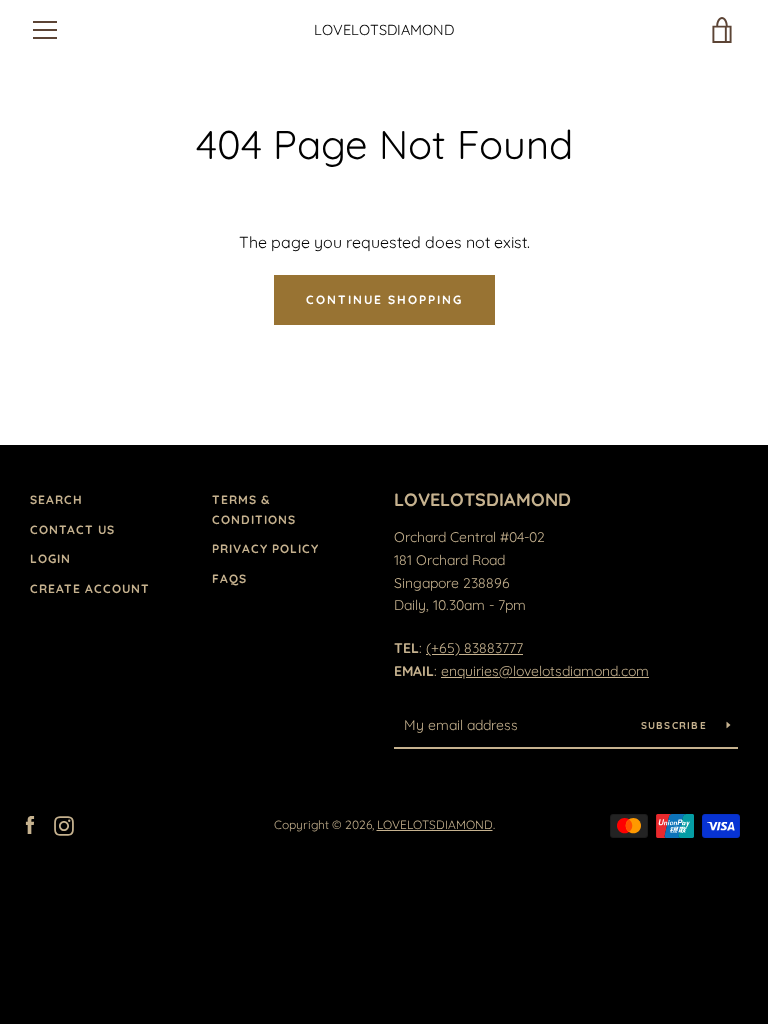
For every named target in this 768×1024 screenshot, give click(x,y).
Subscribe (676, 725)
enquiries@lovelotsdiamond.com (545, 671)
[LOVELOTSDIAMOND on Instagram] (64, 824)
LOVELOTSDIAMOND (384, 29)
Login (50, 558)
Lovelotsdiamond (482, 499)
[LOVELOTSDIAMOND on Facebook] (30, 824)
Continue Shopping (384, 299)
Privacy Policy (265, 548)
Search (56, 499)
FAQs (229, 578)
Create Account (90, 588)
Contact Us (72, 529)
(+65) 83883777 (474, 648)
